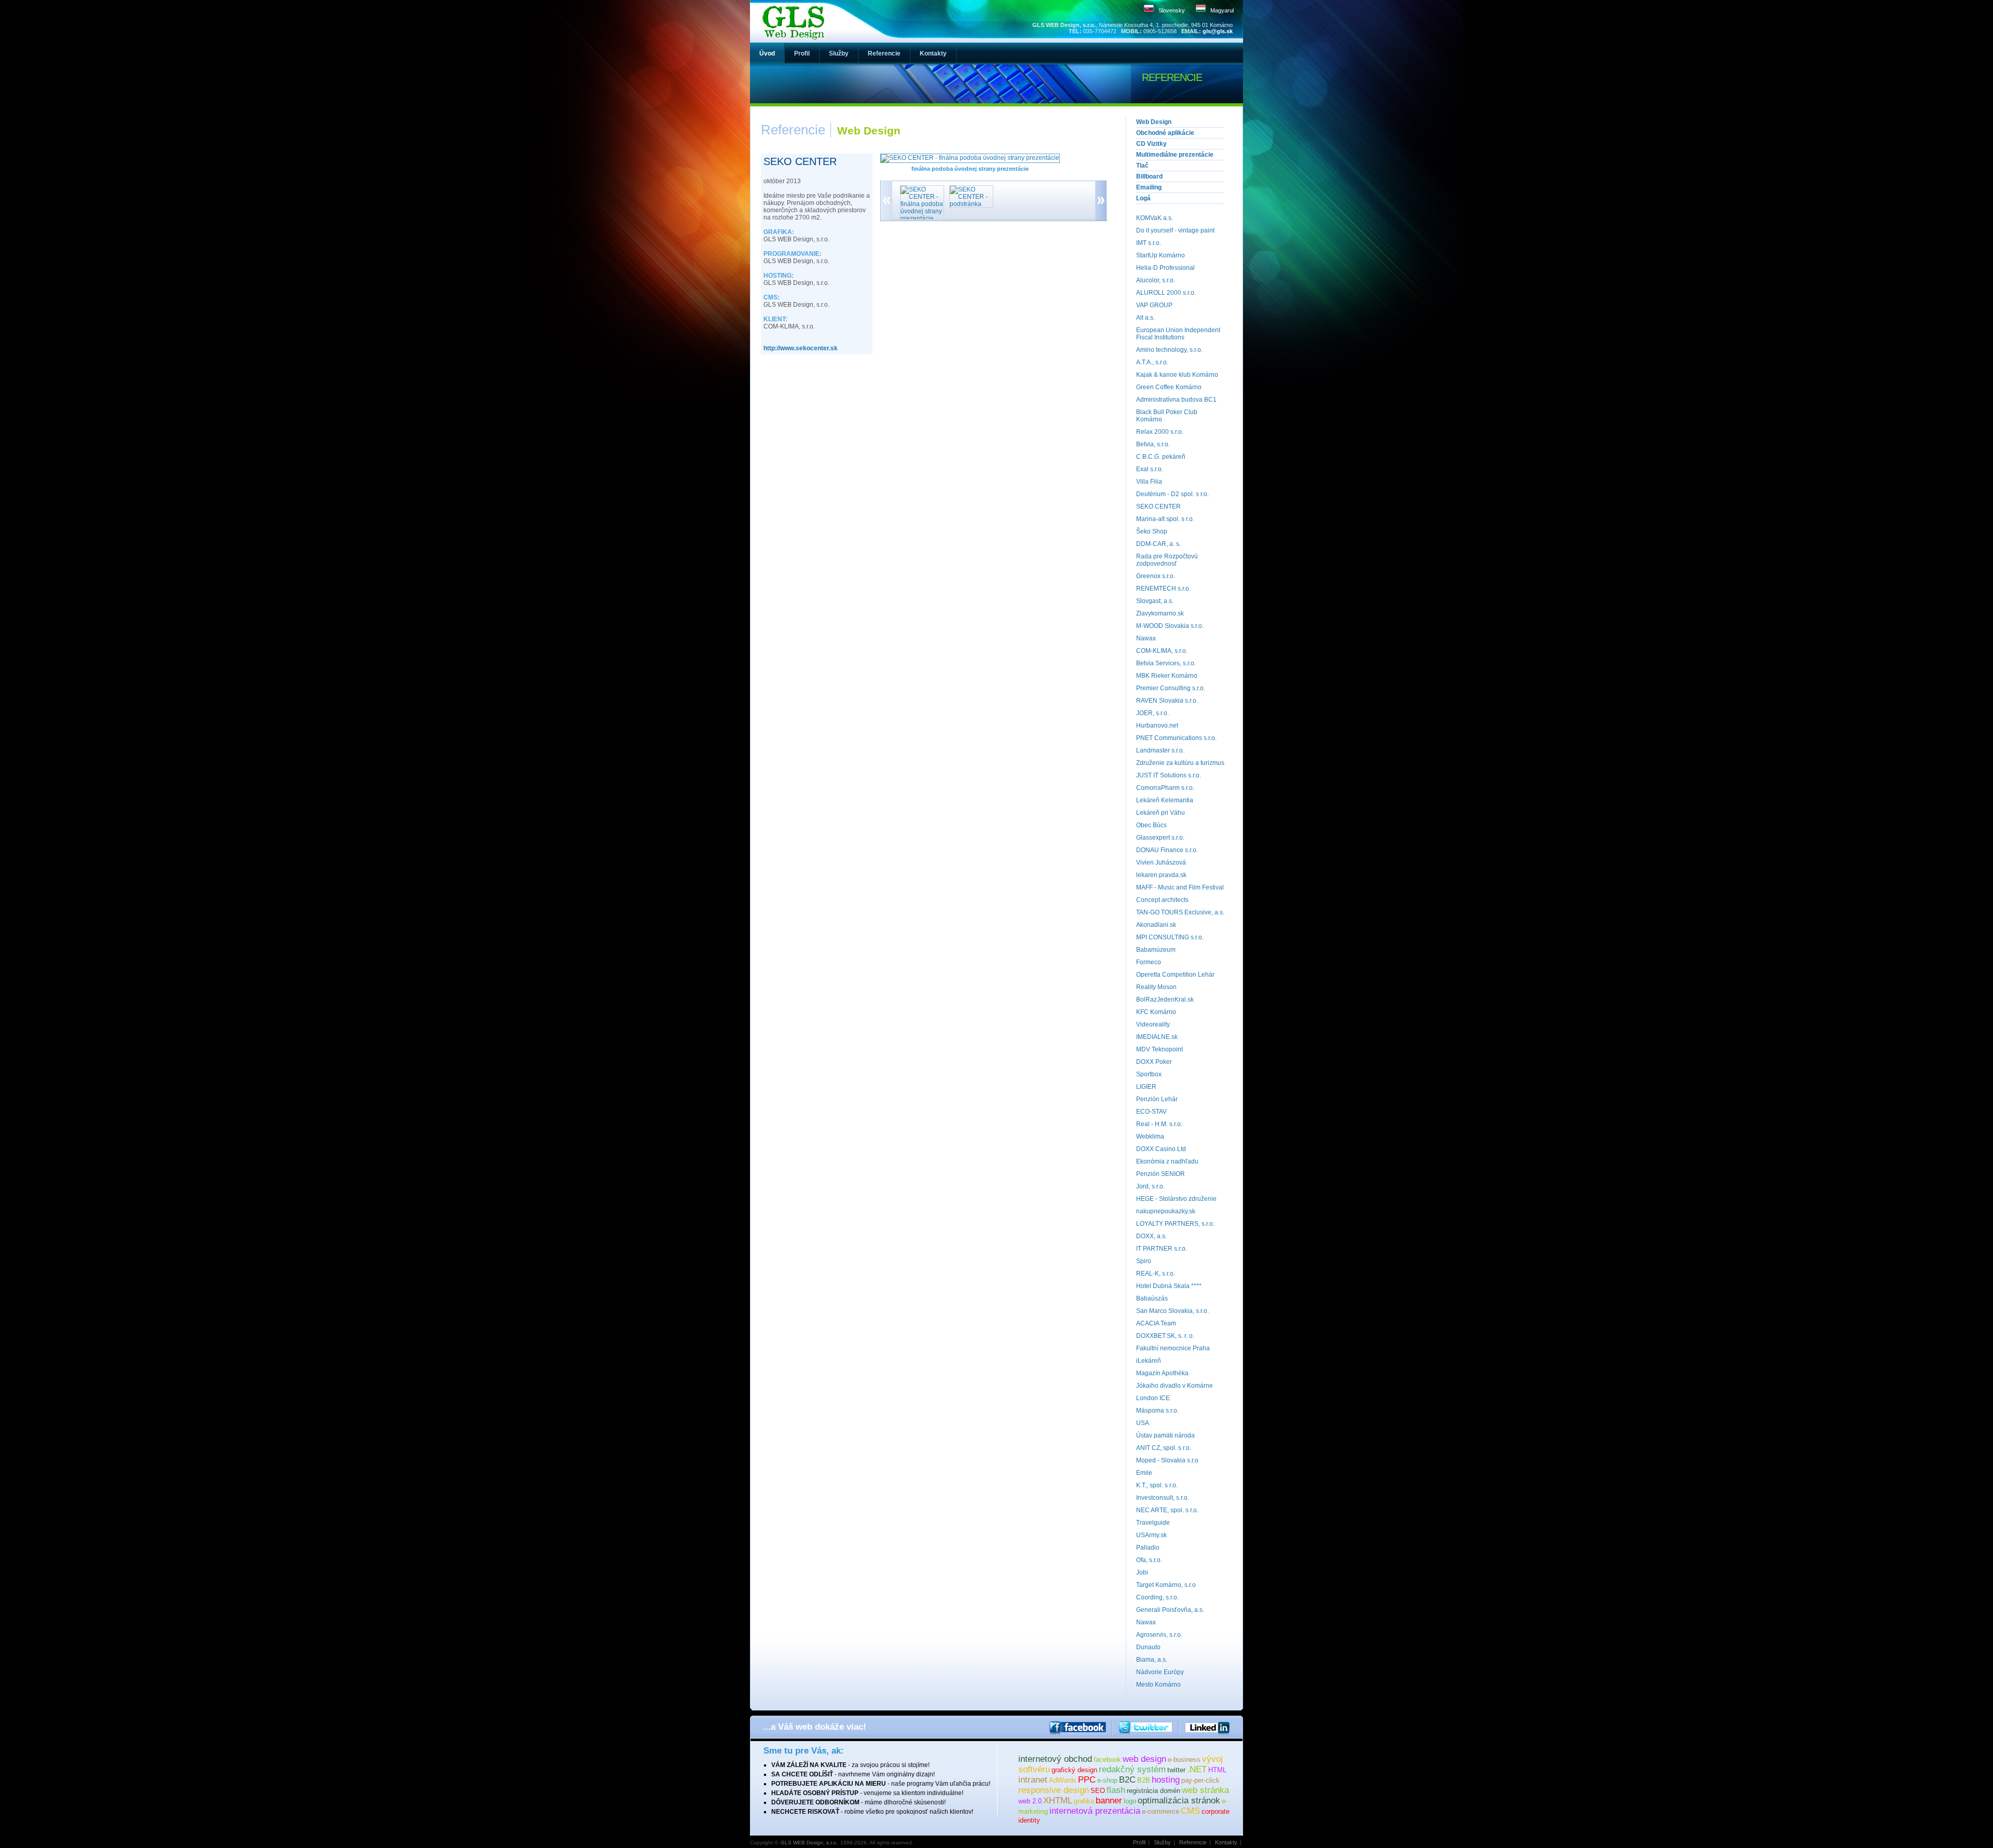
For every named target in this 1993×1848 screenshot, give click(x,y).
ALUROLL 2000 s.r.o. (1166, 293)
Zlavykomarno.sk (1160, 613)
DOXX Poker (1154, 1062)
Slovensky (1172, 10)
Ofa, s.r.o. (1149, 1560)
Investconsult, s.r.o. (1163, 1498)
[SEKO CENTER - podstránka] (969, 204)
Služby (1162, 1842)
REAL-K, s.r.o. (1156, 1274)
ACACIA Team (1156, 1323)
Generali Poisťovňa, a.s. (1170, 1610)
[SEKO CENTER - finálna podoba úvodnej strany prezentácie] (919, 218)
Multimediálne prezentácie (1175, 155)
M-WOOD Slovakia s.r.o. (1170, 626)
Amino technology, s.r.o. (1169, 350)
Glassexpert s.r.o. (1160, 838)
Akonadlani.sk (1156, 925)
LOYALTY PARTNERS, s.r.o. (1175, 1224)
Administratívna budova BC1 (1176, 400)
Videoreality (1153, 1024)
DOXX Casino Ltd (1161, 1149)
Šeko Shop (1152, 531)
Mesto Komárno (1158, 1685)
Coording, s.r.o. (1157, 1597)
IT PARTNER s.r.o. (1162, 1249)
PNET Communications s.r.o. (1176, 738)
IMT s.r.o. (1149, 243)
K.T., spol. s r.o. (1157, 1485)
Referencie (1193, 1842)
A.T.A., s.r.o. (1152, 362)
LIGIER (1146, 1087)
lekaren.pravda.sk (1161, 875)
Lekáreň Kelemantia (1165, 800)
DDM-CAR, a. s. (1158, 544)
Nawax (1146, 638)
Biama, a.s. (1152, 1660)
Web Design (1154, 122)
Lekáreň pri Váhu (1161, 813)
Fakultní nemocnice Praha (1173, 1348)
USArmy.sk (1151, 1535)
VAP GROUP (1154, 305)
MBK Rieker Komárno (1167, 676)
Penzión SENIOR (1161, 1174)
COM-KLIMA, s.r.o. (1162, 651)
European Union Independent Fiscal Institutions (1178, 334)
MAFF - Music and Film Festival (1180, 887)
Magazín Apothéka (1162, 1373)
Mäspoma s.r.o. (1157, 1411)
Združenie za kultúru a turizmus (1180, 763)
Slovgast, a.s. (1155, 601)
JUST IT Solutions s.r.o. (1169, 775)
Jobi (1142, 1572)
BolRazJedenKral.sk (1165, 1000)
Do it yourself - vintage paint (1175, 230)
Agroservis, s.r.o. (1159, 1635)
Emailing (1149, 187)
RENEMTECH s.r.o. (1163, 588)
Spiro (1144, 1261)
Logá (1143, 198)
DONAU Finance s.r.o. (1167, 850)
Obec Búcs (1151, 825)
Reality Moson (1156, 987)
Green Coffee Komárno (1169, 387)
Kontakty (1226, 1842)
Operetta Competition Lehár (1175, 975)
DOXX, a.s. (1151, 1236)
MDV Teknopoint (1159, 1049)
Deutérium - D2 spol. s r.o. (1172, 494)
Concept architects (1162, 900)
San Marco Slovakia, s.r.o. (1172, 1311)
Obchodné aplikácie (1165, 133)
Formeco (1149, 962)
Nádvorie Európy (1160, 1672)
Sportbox (1149, 1074)
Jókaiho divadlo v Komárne (1175, 1386)
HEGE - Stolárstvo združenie (1176, 1199)
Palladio (1148, 1548)
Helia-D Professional (1165, 268)
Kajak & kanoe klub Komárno (1177, 375)
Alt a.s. (1145, 318)
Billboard (1149, 176)
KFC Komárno (1156, 1012)
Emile (1144, 1473)
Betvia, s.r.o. (1153, 444)
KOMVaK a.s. (1155, 218)
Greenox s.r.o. (1156, 576)
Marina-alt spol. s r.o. (1165, 519)
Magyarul (1222, 10)
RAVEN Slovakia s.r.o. (1167, 701)
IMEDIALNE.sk (1157, 1037)
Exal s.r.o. (1150, 469)
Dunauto (1148, 1647)
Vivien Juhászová (1161, 863)
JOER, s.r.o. (1152, 713)
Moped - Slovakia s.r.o (1167, 1460)
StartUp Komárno (1161, 255)
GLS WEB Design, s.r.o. (809, 1843)
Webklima (1150, 1137)
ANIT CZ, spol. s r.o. (1164, 1448)
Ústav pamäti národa (1165, 1435)
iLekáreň (1149, 1361)
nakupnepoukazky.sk (1166, 1211)
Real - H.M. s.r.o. (1159, 1124)
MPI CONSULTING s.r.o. (1170, 937)
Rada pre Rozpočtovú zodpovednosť (1167, 560)
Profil (1139, 1842)
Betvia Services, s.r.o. (1166, 663)
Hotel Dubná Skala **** (1169, 1286)
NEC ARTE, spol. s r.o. (1167, 1510)
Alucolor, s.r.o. (1156, 280)
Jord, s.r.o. (1150, 1186)
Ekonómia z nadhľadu (1167, 1161)
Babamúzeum (1156, 950)
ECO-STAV (1151, 1112)
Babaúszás (1152, 1298)
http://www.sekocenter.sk (801, 348)
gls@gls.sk (1218, 31)
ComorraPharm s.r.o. (1165, 788)
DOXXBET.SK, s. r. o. (1165, 1336)
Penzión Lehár (1157, 1099)
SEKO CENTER (1158, 507)
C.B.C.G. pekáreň (1161, 457)
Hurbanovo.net (1157, 725)
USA (1143, 1423)
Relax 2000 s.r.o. (1160, 432)
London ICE (1153, 1398)
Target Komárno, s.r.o (1166, 1585)
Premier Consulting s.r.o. (1171, 688)
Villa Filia (1149, 482)
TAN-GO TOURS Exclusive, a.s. (1180, 912)
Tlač (1142, 166)
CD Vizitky (1151, 144)
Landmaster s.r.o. (1160, 750)
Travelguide (1153, 1523)
